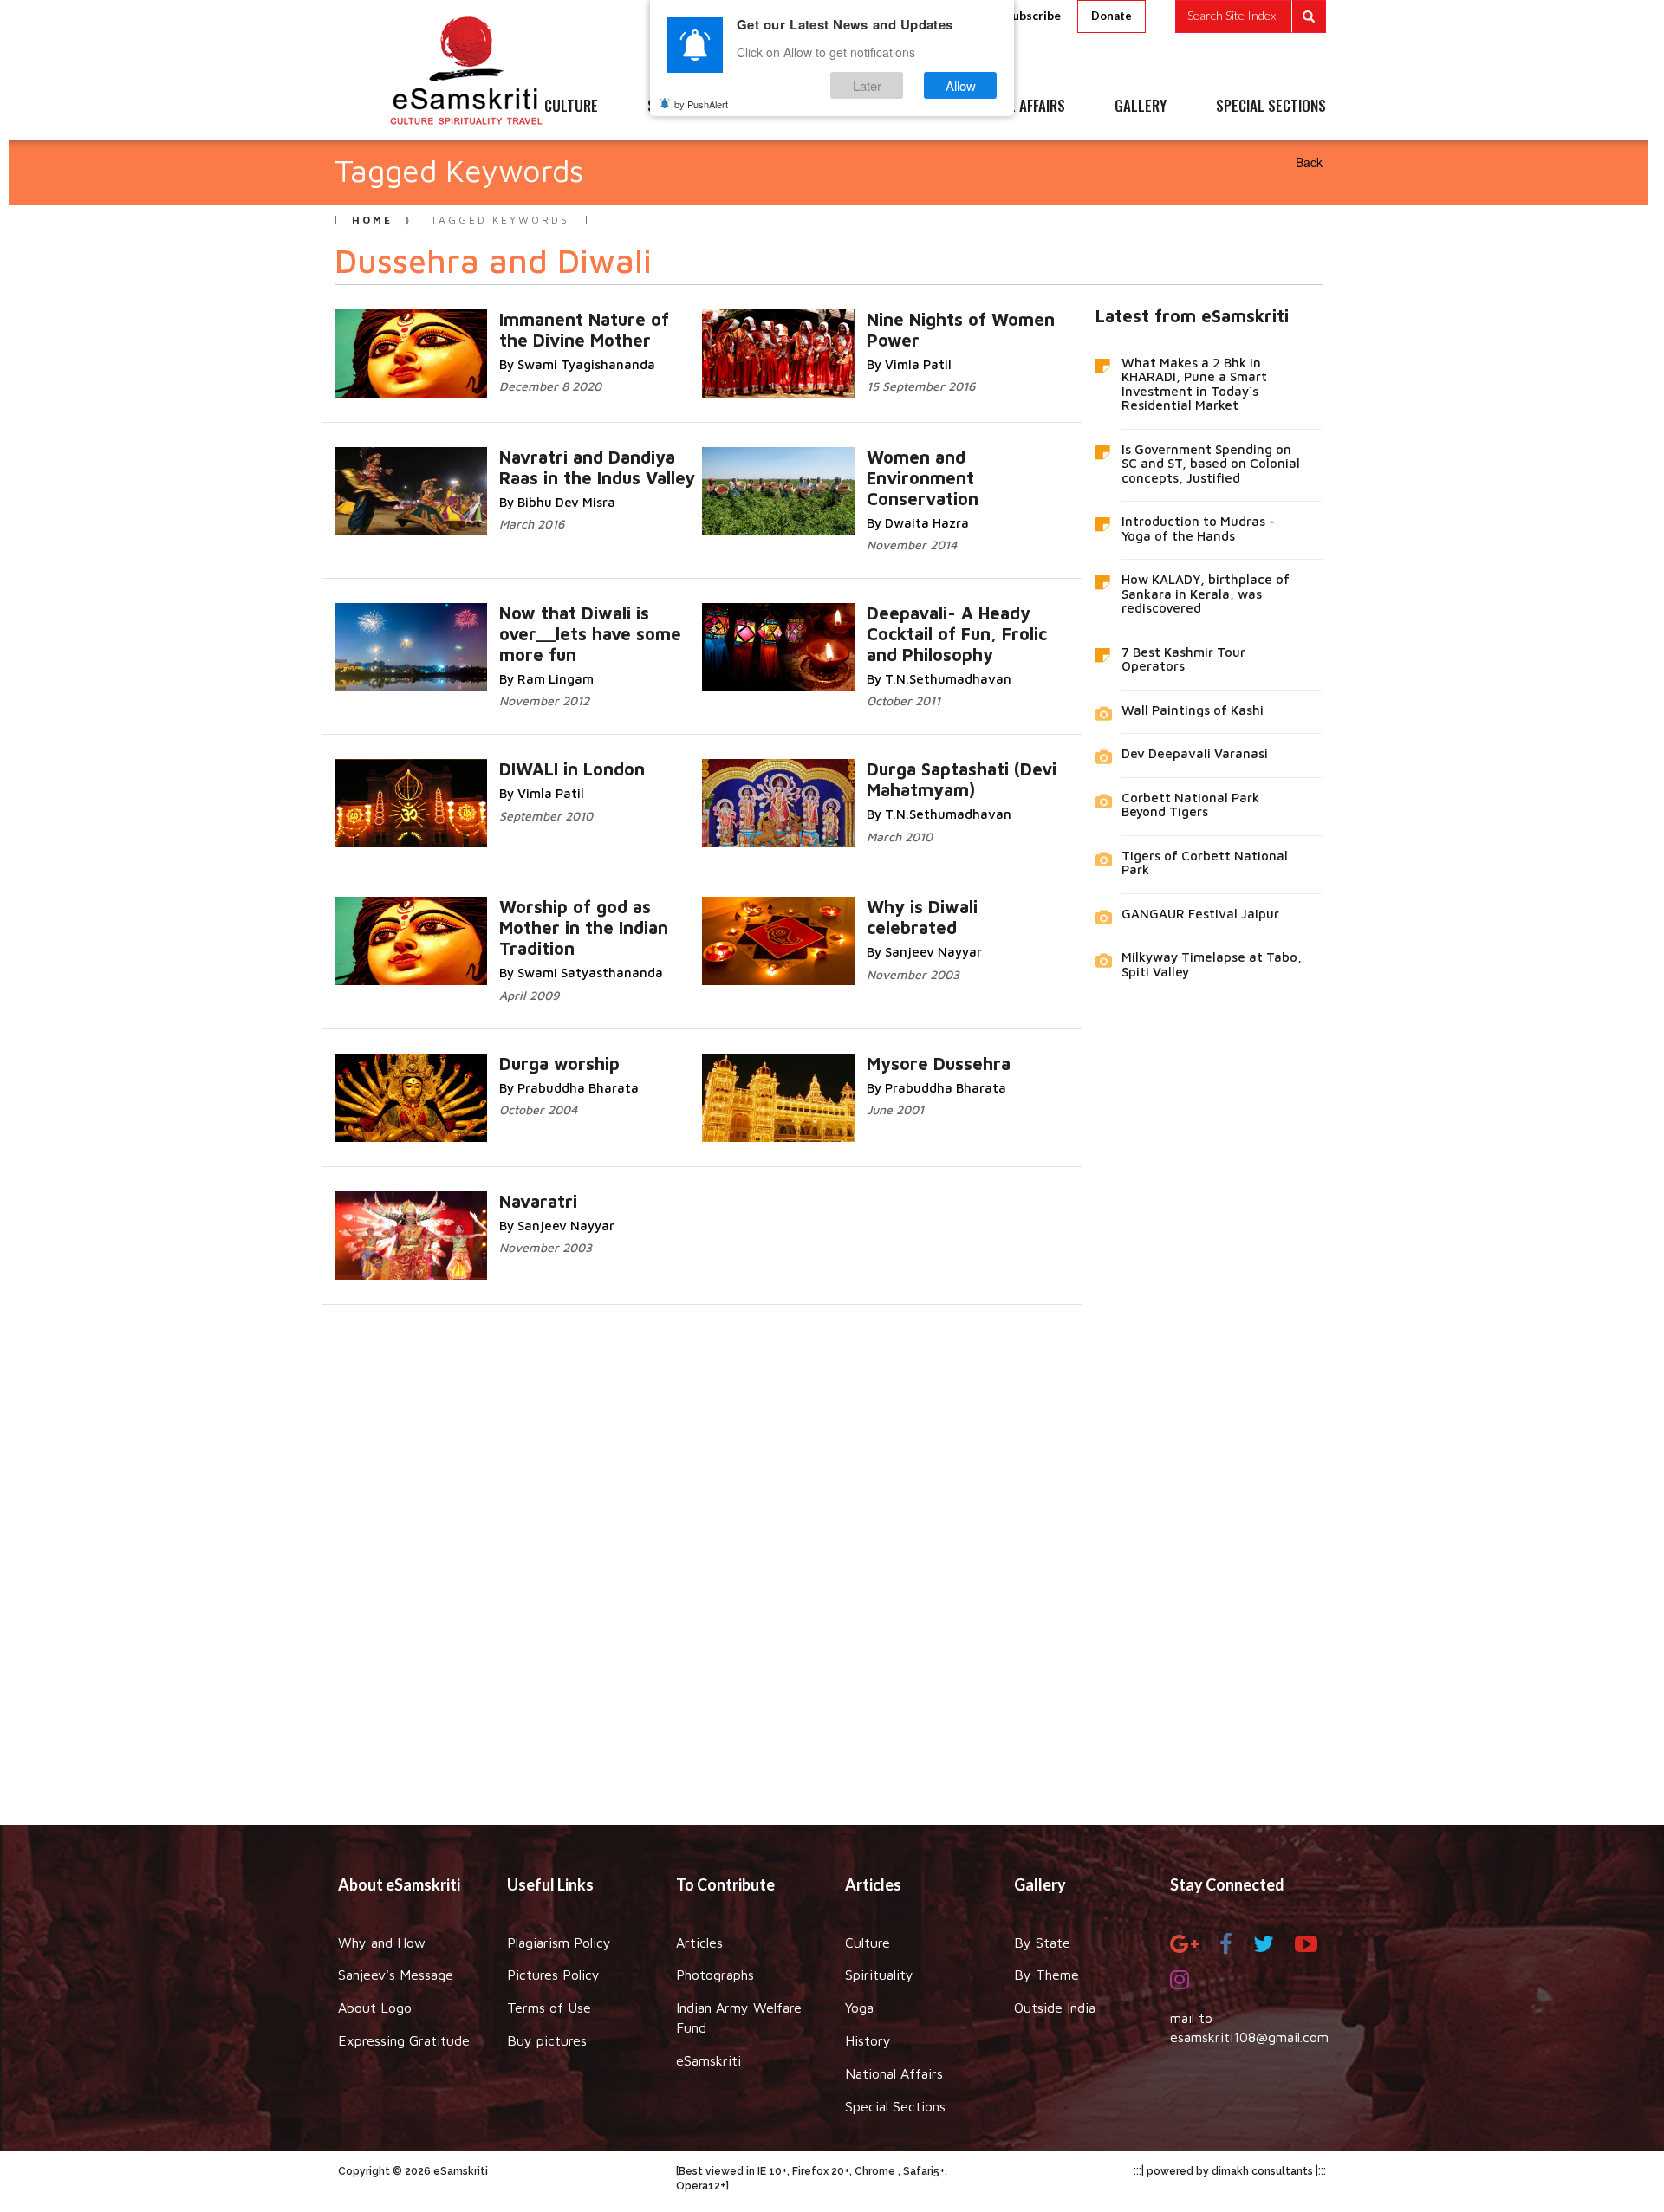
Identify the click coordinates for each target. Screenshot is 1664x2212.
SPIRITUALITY (687, 107)
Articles (699, 1943)
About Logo (375, 2008)
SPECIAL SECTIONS (1271, 107)
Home (372, 220)
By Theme (1046, 1975)
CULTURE (571, 107)
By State (1042, 1943)
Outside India (1055, 2008)
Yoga (859, 2008)
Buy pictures (547, 2040)
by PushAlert (701, 104)
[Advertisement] (832, 1552)
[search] (1251, 16)
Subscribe (1033, 15)
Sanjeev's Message (396, 1975)
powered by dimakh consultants (1230, 2171)
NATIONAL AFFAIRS (1012, 107)
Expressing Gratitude (404, 2040)
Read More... (619, 318)
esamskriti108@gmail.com (1249, 2037)
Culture (868, 1943)
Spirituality (879, 1975)
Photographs (715, 1975)
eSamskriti (708, 2060)
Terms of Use (549, 2008)
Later (867, 85)
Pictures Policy (553, 1975)
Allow (961, 85)
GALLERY (1141, 107)
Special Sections (895, 2106)
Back (1309, 162)
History (868, 2040)
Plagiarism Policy (559, 1943)
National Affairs (894, 2073)
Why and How (382, 1943)
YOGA (793, 107)
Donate (1111, 16)
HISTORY (884, 107)
